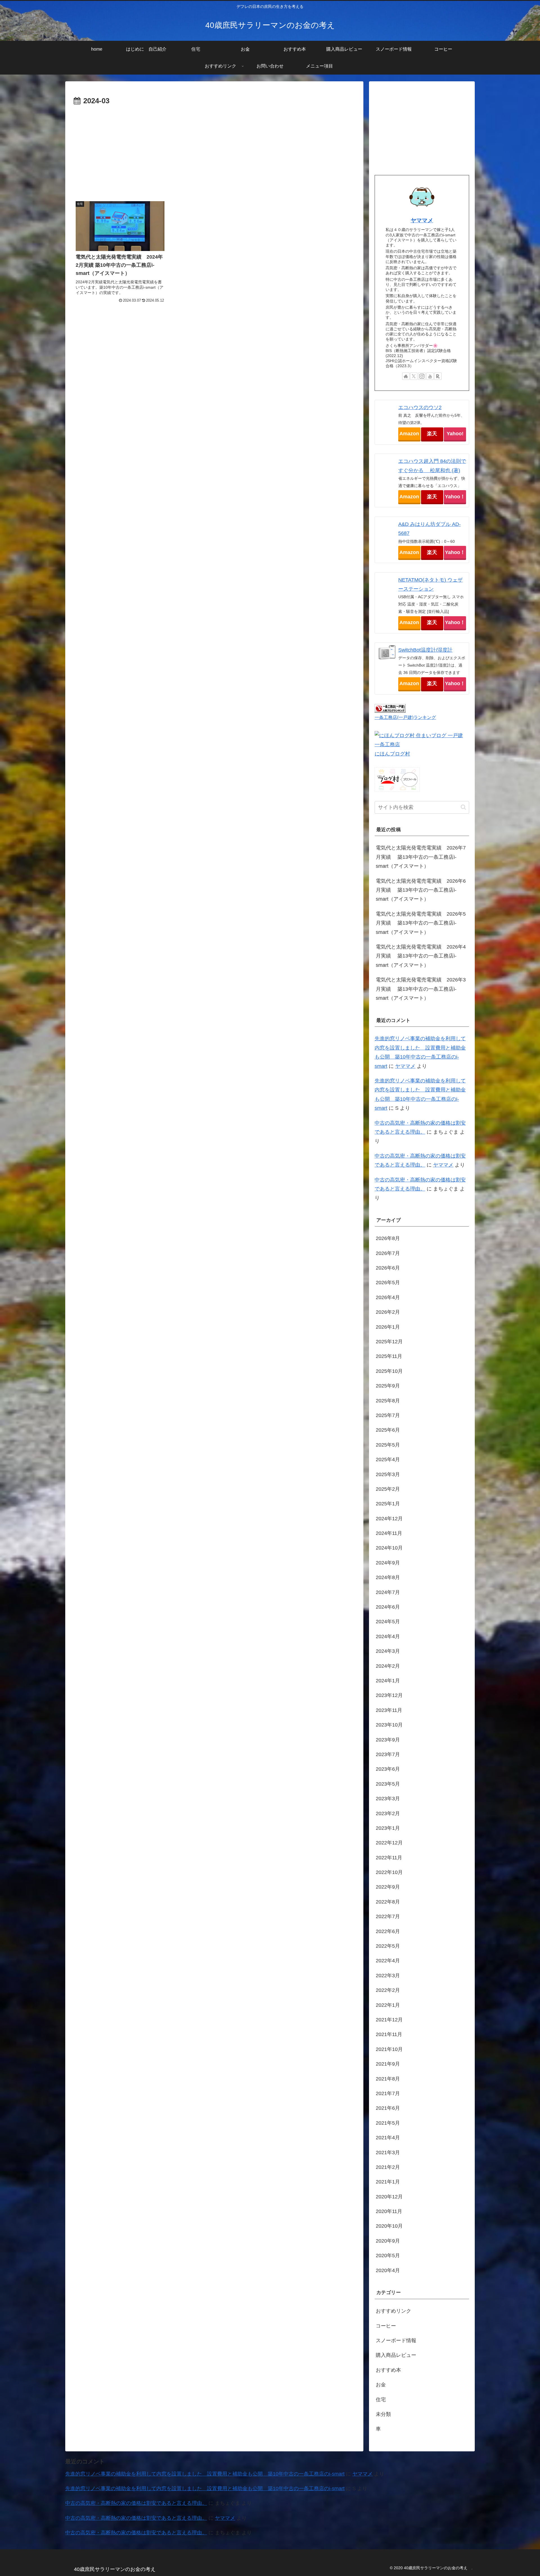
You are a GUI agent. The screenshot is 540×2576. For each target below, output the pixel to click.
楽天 (432, 434)
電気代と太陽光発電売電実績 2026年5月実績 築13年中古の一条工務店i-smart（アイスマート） (421, 923)
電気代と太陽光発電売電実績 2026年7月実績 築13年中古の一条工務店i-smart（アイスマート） (421, 857)
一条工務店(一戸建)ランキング (405, 717)
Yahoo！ (455, 497)
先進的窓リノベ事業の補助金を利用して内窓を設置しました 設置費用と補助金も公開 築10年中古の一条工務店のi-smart (205, 2474)
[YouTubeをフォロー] (430, 376)
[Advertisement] (214, 150)
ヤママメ (422, 220)
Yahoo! (455, 434)
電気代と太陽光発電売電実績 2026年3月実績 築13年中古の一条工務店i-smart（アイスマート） (421, 989)
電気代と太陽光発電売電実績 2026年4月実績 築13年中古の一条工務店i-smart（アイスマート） (421, 956)
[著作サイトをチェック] (406, 376)
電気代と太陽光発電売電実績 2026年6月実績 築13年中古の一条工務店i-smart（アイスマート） (421, 890)
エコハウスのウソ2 (420, 407)
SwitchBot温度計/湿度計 (425, 650)
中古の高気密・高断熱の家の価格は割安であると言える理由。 (136, 2503)
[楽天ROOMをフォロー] (438, 376)
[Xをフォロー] (414, 376)
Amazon (409, 434)
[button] (463, 807)
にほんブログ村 (392, 754)
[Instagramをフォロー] (422, 376)
